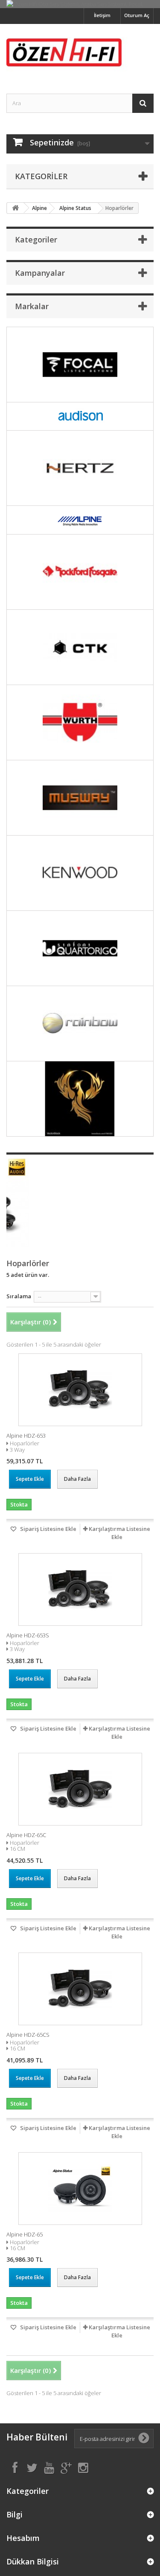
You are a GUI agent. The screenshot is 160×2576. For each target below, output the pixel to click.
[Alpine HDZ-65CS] (80, 1989)
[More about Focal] (80, 365)
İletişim (102, 15)
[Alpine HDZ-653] (80, 1390)
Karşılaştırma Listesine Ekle (119, 1533)
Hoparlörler (25, 1443)
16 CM (17, 1849)
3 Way (17, 1450)
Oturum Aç (137, 15)
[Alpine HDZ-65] (80, 2189)
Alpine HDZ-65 (25, 2234)
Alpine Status (75, 208)
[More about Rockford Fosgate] (80, 572)
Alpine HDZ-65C (26, 1835)
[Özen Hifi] (80, 51)
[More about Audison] (80, 417)
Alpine (39, 208)
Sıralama (19, 1296)
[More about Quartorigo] (80, 948)
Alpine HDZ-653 (26, 1436)
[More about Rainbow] (80, 1024)
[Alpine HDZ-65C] (80, 1789)
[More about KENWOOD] (80, 873)
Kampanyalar (40, 273)
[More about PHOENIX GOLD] (80, 1099)
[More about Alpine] (80, 520)
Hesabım (23, 2538)
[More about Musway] (80, 798)
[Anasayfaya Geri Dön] (15, 208)
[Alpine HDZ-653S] (80, 1589)
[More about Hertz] (80, 468)
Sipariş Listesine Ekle (48, 1529)
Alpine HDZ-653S (28, 1635)
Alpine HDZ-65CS (28, 2035)
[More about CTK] (80, 647)
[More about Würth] (80, 722)
